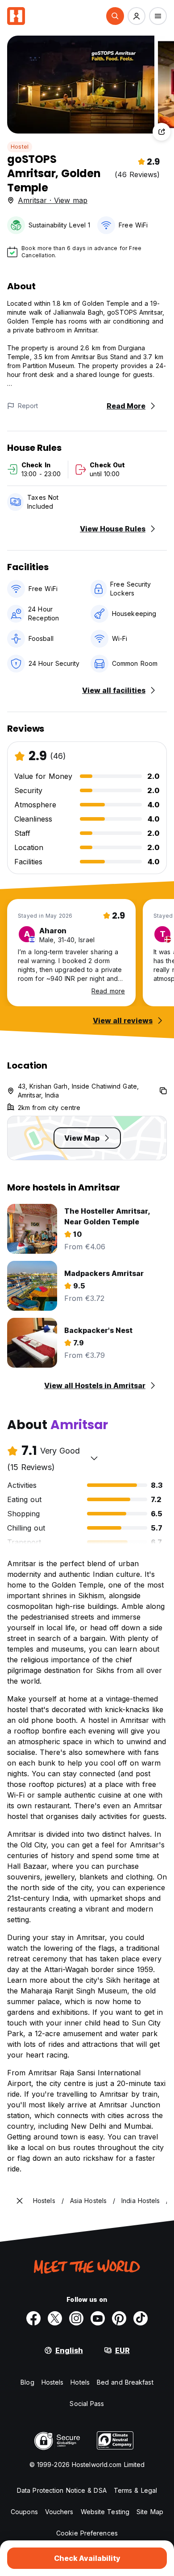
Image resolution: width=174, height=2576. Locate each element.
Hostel (20, 147)
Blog (27, 2382)
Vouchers (59, 2512)
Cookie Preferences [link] (87, 2533)
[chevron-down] (94, 1458)
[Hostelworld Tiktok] (141, 2318)
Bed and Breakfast (125, 2382)
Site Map (150, 2512)
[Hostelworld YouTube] (98, 2318)
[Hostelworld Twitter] (55, 2318)
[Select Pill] (115, 16)
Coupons (24, 2512)
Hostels (53, 2382)
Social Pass (87, 2404)
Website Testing (105, 2512)
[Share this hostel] (162, 132)
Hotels (80, 2382)
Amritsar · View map (53, 200)
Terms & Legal (135, 2490)
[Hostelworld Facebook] (33, 2318)
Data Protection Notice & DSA (62, 2490)
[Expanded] (20, 2201)
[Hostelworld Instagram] (76, 2318)
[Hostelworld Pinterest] (119, 2318)
